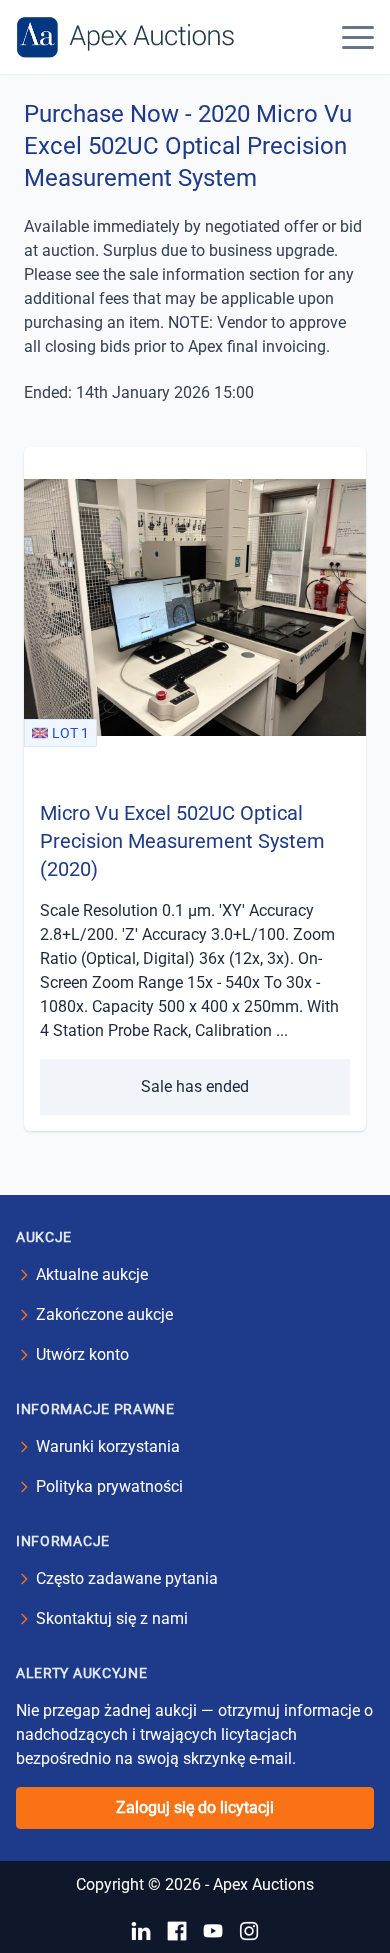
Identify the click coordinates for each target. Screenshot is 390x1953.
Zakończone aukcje (104, 1314)
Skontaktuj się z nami (112, 1618)
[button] (358, 37)
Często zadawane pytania (127, 1578)
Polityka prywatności (109, 1486)
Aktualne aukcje (92, 1274)
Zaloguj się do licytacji (195, 1807)
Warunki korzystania (108, 1446)
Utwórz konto (82, 1354)
